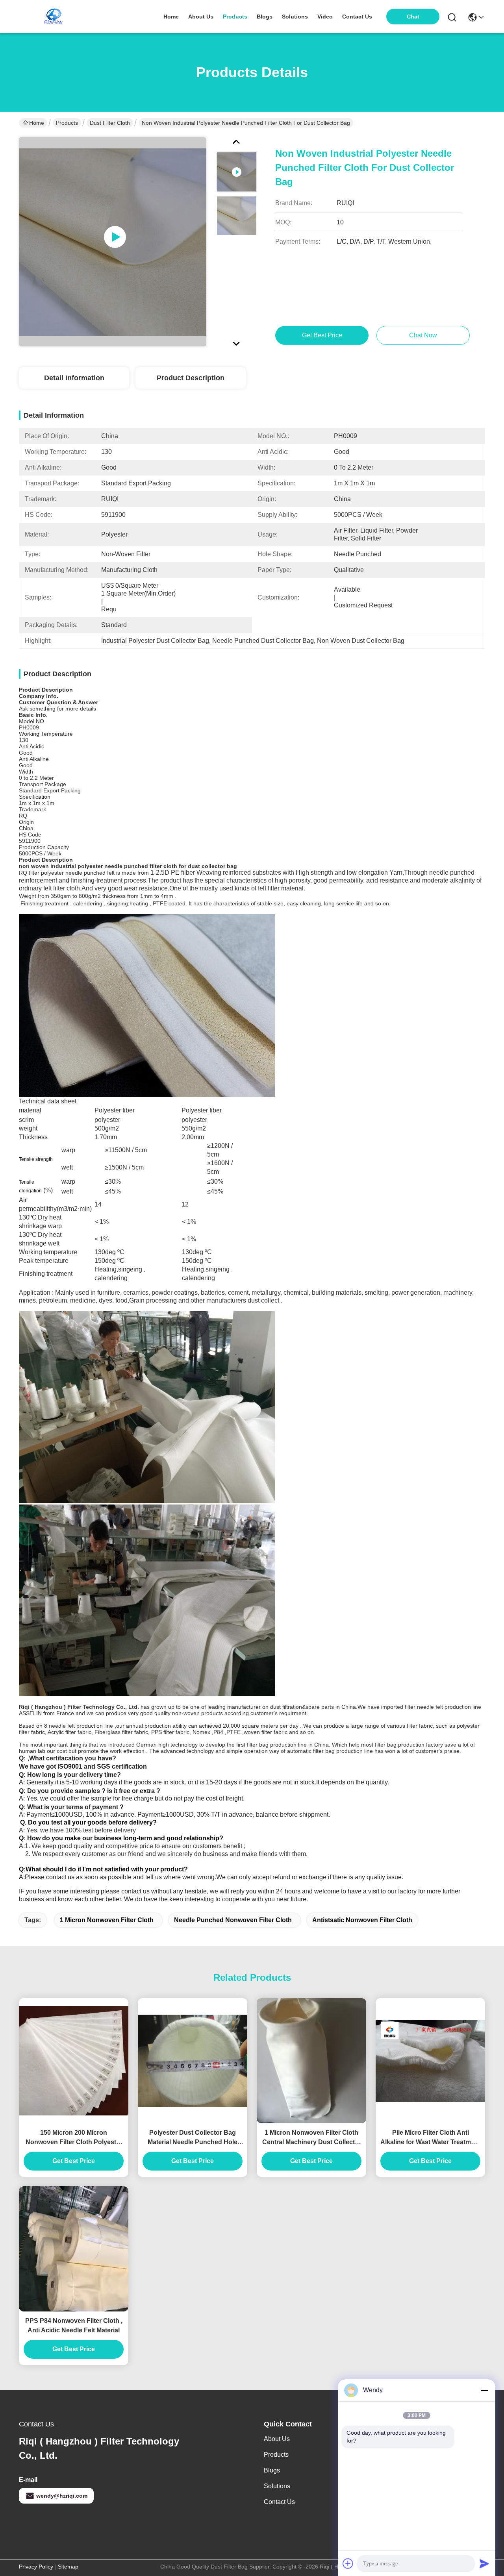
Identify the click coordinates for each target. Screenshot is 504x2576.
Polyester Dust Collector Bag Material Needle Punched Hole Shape (193, 2138)
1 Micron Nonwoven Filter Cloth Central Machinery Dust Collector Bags (312, 2138)
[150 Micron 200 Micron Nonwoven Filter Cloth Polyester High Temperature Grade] (74, 2061)
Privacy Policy (36, 2567)
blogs (265, 17)
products (235, 17)
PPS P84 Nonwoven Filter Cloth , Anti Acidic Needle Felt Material (74, 2325)
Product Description (191, 378)
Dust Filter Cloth (110, 123)
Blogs (272, 2470)
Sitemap (68, 2567)
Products (67, 123)
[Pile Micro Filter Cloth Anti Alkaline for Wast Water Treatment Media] (430, 2061)
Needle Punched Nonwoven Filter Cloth (233, 1920)
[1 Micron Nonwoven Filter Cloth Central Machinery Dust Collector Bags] (311, 2061)
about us (201, 17)
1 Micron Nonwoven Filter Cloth (107, 1920)
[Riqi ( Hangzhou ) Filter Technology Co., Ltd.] (54, 17)
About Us (277, 2439)
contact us (357, 17)
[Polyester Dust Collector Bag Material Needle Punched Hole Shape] (193, 2061)
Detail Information (74, 378)
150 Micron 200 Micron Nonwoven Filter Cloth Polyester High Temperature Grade (74, 2138)
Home (171, 17)
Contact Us (279, 2502)
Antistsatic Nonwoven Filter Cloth (362, 1920)
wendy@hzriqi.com (62, 2496)
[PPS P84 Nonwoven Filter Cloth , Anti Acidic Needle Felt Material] (74, 2249)
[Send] (484, 2563)
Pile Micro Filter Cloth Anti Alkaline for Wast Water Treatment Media (430, 2138)
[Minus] (484, 2390)
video (325, 17)
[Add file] (348, 2563)
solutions (295, 17)
